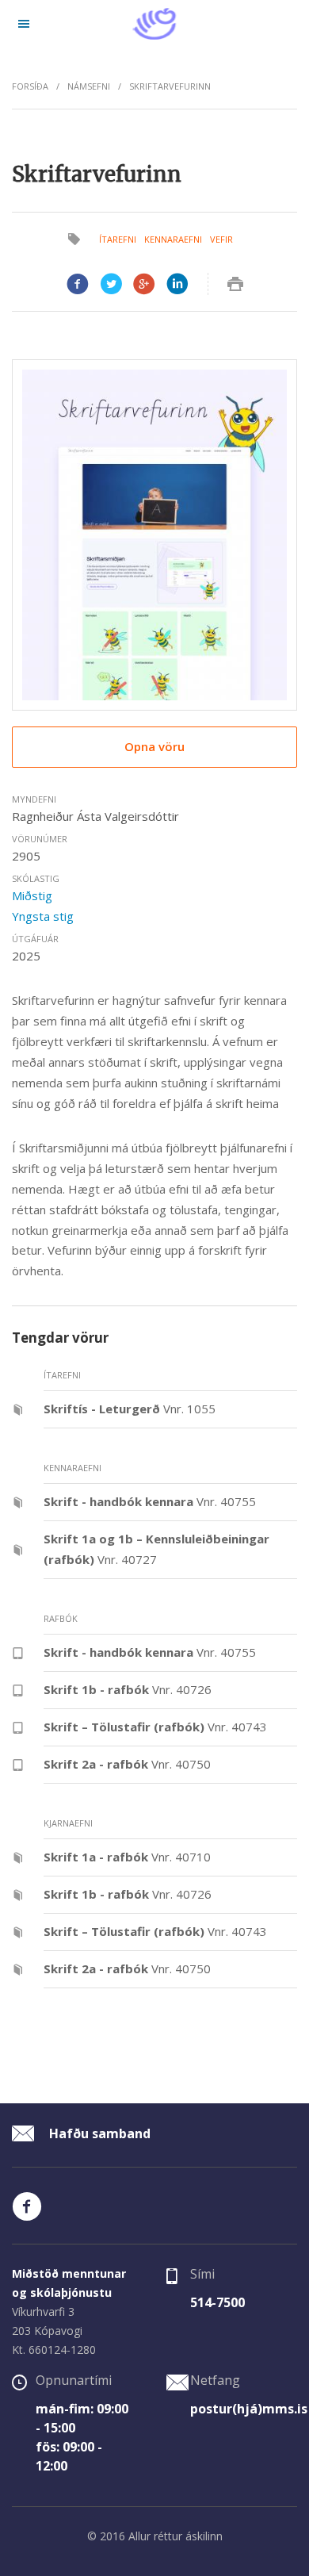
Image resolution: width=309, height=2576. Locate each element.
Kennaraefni (173, 239)
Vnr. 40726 (128, 1689)
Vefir (221, 239)
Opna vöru (154, 746)
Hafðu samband (98, 2133)
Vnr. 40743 (155, 1727)
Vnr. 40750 (127, 1764)
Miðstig (32, 895)
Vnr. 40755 (150, 1501)
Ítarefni (118, 239)
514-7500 (217, 2302)
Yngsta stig (43, 916)
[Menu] (24, 24)
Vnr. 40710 (127, 1857)
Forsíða (30, 86)
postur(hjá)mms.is (249, 2409)
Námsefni (89, 86)
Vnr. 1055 (130, 1409)
